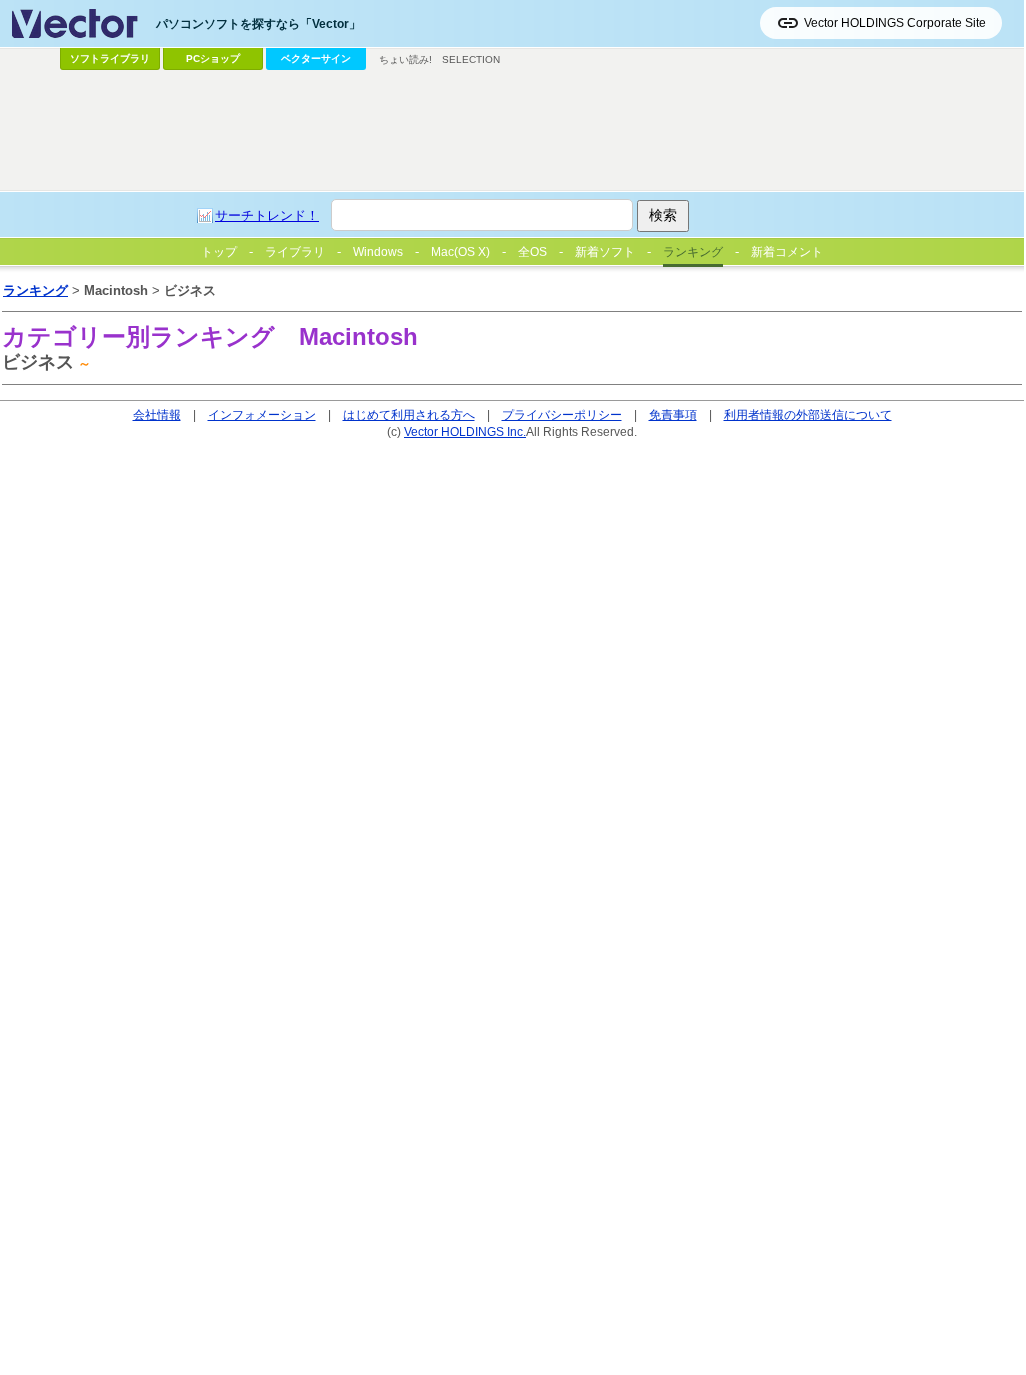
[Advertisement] (512, 131)
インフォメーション (262, 414)
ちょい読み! (405, 59)
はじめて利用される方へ (409, 414)
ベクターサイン (316, 58)
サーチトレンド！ (267, 215)
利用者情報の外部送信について (808, 414)
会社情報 (157, 414)
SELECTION (471, 59)
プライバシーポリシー (562, 414)
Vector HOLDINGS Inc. (465, 431)
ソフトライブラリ (110, 58)
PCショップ (213, 58)
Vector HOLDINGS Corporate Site (895, 23)
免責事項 (673, 414)
